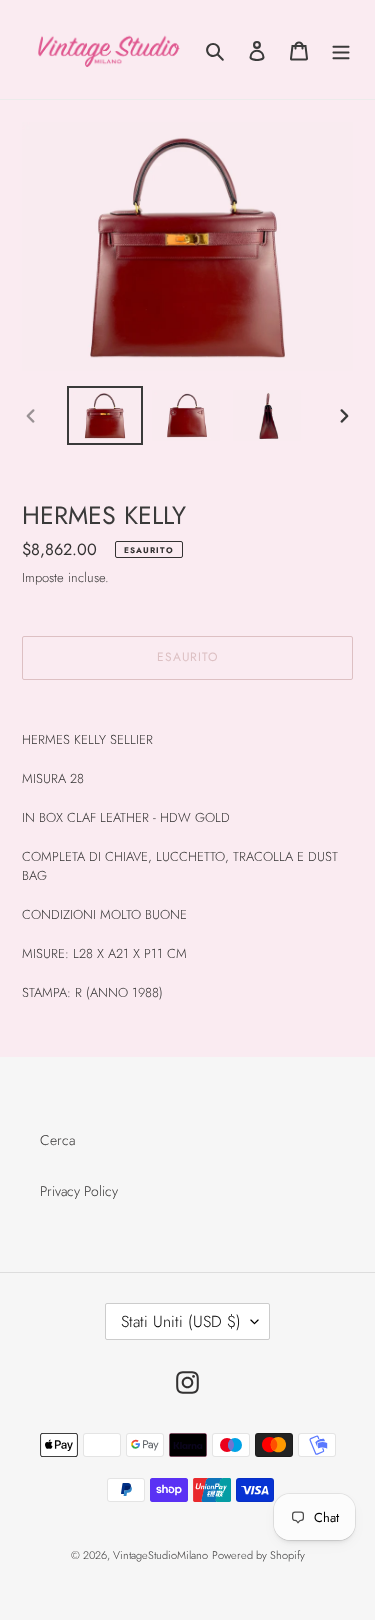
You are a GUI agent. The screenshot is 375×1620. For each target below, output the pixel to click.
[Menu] (341, 50)
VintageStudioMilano (160, 1555)
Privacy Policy (79, 1191)
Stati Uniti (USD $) (181, 1321)
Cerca (57, 1140)
